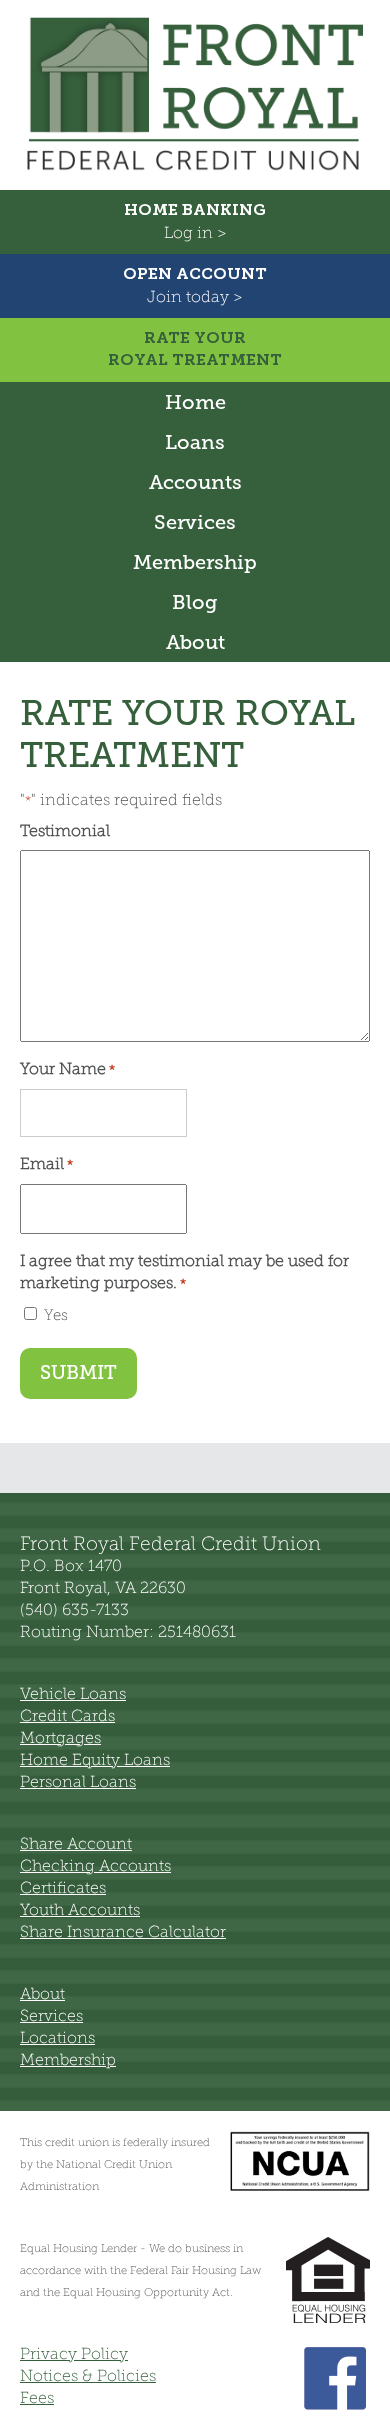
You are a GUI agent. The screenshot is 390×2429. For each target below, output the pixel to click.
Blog (195, 602)
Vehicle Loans (73, 1693)
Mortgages (60, 1737)
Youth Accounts (80, 1909)
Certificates (63, 1887)
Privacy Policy (74, 2353)
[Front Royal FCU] (195, 174)
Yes (56, 1315)
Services (195, 522)
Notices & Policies (88, 2375)
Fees (37, 2397)
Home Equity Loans (95, 1759)
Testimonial (65, 830)
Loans (195, 442)
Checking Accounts (95, 1865)
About (195, 642)
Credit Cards (67, 1715)
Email (46, 1163)
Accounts (195, 482)
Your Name (67, 1068)
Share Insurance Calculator (123, 1931)
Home (195, 402)
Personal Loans (78, 1781)
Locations (57, 2037)
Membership (195, 562)
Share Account (76, 1843)
